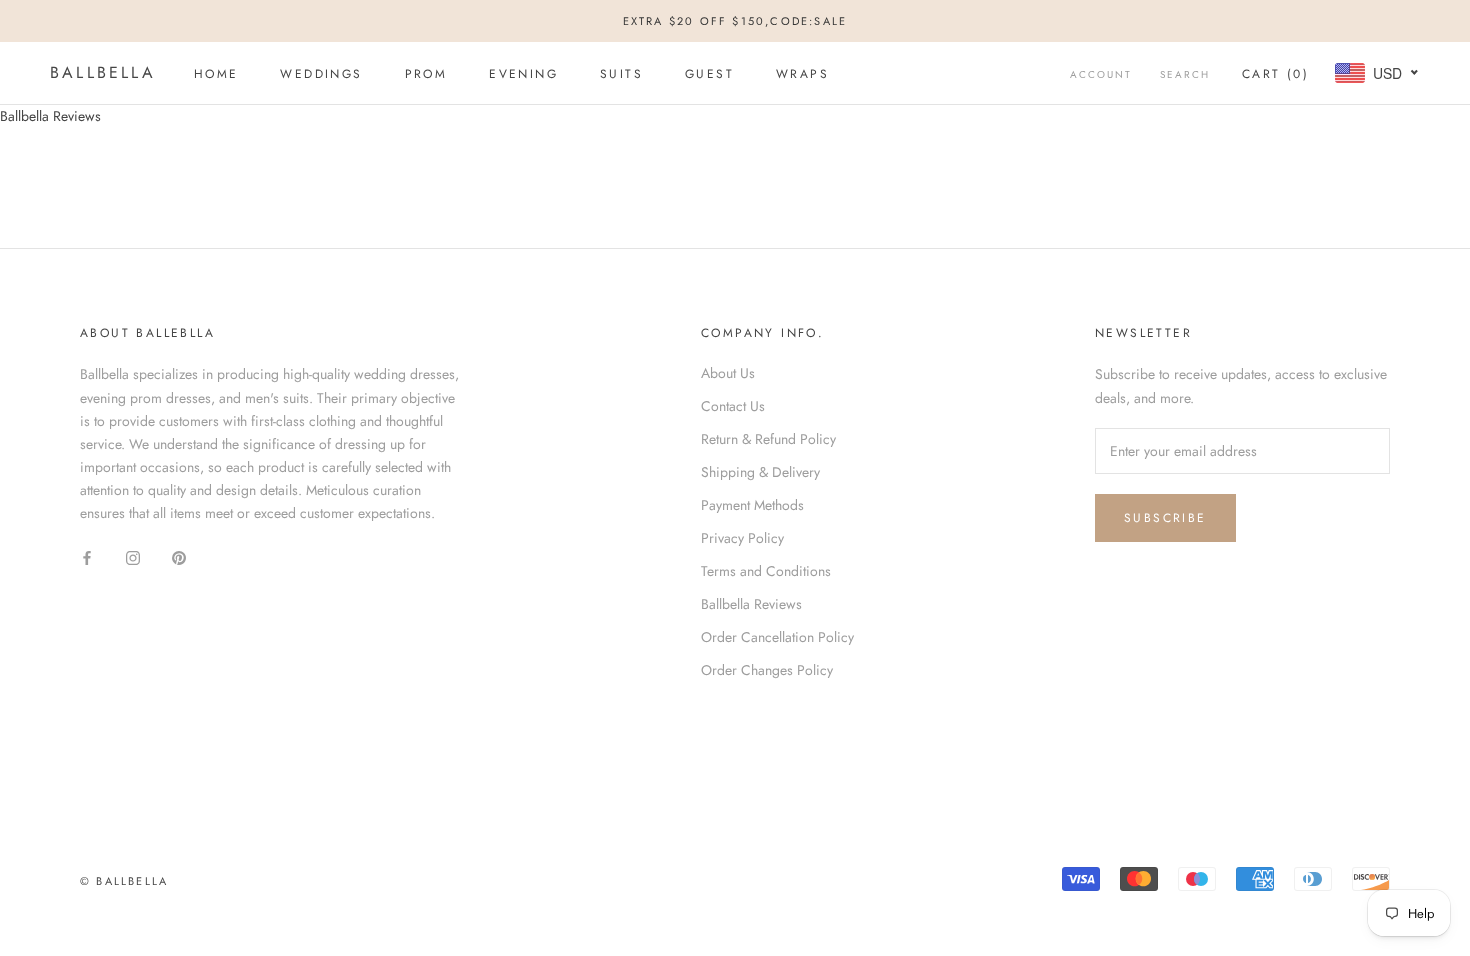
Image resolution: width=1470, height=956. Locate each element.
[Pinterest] (179, 556)
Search (1185, 74)
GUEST (709, 74)
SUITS (621, 74)
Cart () (1275, 74)
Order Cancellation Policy (777, 637)
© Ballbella (124, 881)
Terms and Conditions (766, 571)
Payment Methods (752, 505)
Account (1101, 74)
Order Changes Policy (767, 670)
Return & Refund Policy (768, 439)
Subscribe (1165, 518)
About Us (728, 373)
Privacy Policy (742, 538)
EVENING (523, 74)
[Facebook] (87, 556)
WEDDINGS (321, 74)
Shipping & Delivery (760, 472)
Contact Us (733, 406)
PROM (426, 74)
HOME (216, 74)
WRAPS (802, 74)
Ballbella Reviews (751, 604)
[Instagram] (133, 556)
